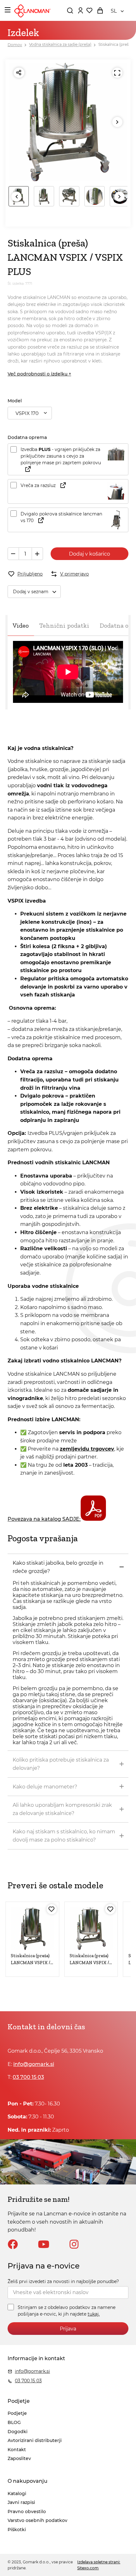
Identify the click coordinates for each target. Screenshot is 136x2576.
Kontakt (17, 2450)
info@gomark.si (34, 2064)
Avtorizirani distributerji (35, 2440)
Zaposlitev (19, 2458)
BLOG (14, 2422)
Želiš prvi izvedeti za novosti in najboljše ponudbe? (63, 2281)
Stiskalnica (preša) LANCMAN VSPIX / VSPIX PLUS (31, 1963)
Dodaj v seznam (31, 592)
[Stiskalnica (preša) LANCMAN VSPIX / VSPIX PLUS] (32, 1928)
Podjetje (17, 2413)
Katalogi (17, 2494)
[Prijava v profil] (80, 10)
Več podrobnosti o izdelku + (39, 374)
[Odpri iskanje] (70, 10)
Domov (15, 45)
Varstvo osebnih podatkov (37, 2520)
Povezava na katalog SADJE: (44, 1519)
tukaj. (94, 2314)
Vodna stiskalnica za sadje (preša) (60, 45)
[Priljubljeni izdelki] (89, 10)
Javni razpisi (21, 2502)
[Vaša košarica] (100, 10)
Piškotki (17, 2530)
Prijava (68, 2329)
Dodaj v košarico (90, 554)
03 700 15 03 (28, 2077)
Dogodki (18, 2432)
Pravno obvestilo (27, 2512)
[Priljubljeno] (52, 1909)
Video (21, 625)
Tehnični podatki (64, 625)
